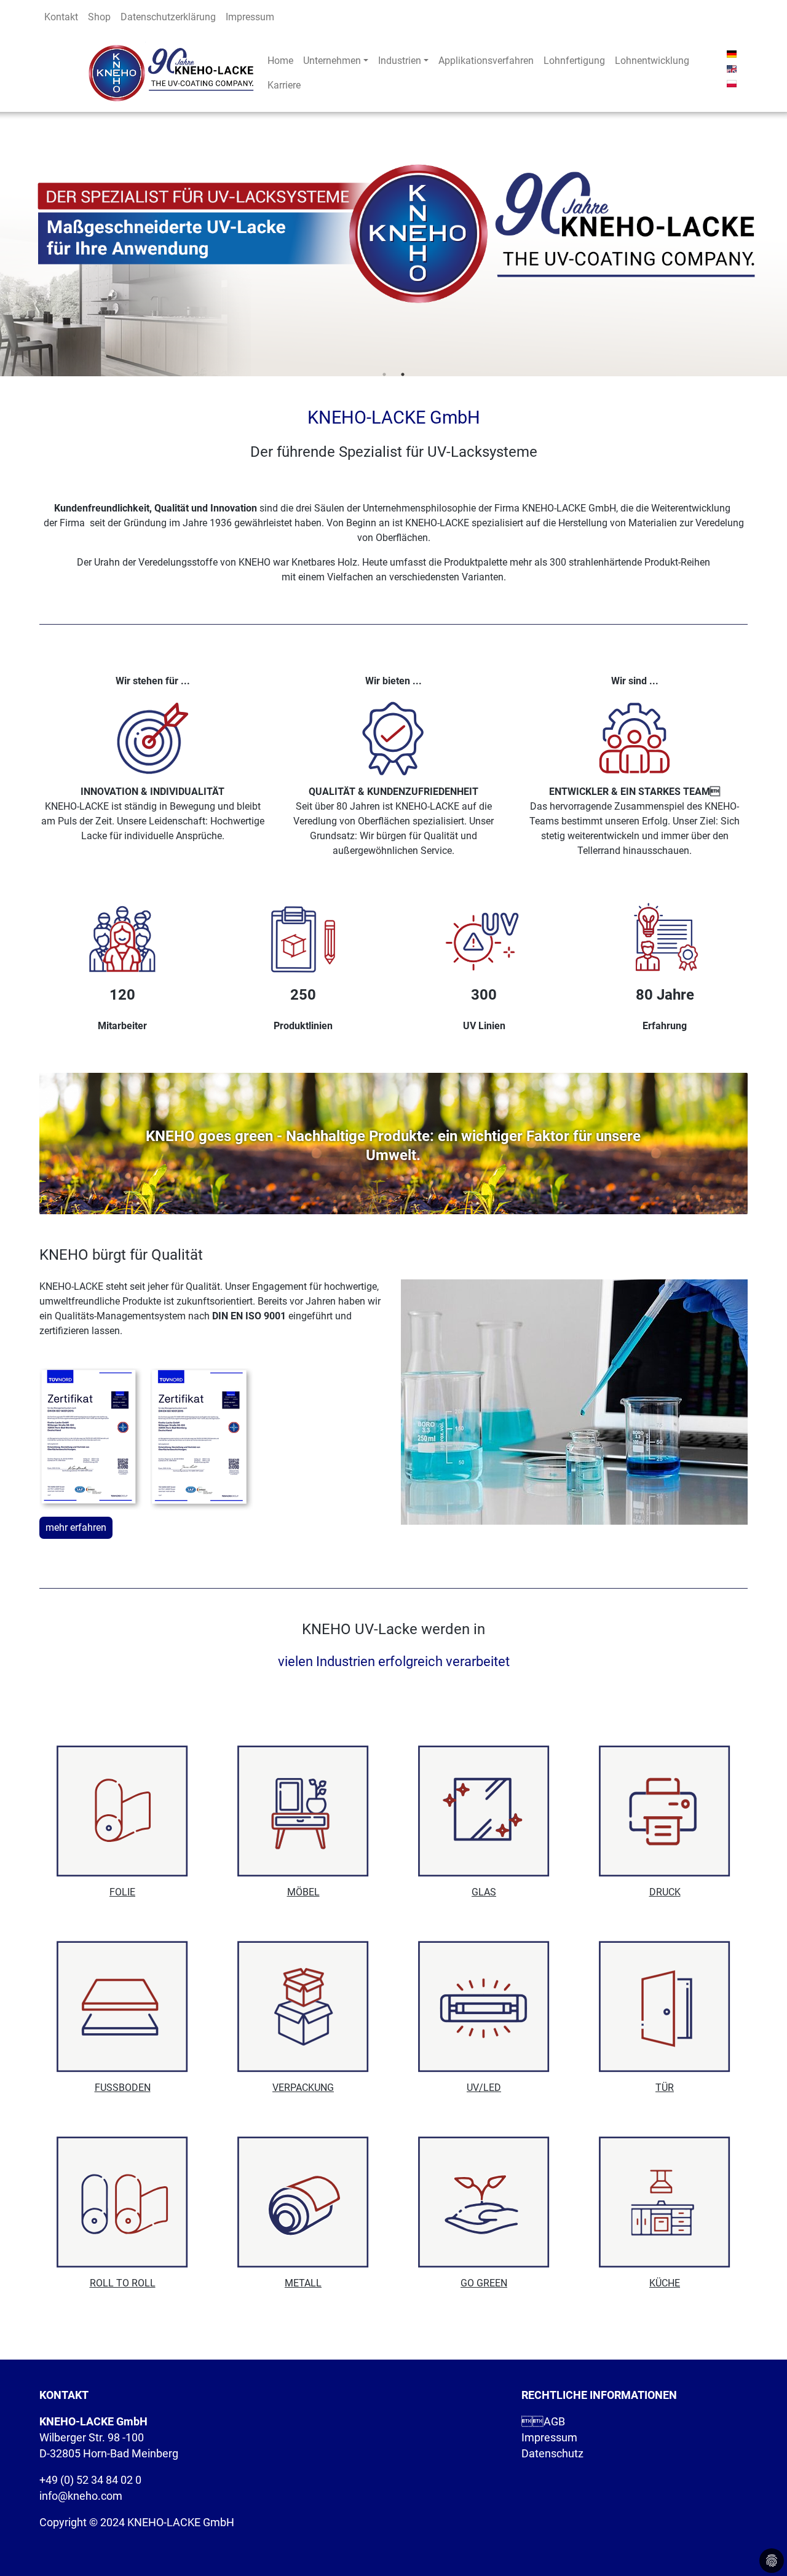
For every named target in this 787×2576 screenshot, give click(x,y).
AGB (543, 2422)
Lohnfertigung (574, 61)
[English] (732, 68)
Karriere (284, 85)
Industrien (400, 61)
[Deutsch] (732, 53)
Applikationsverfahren (486, 61)
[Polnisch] (732, 83)
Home (280, 61)
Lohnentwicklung (652, 61)
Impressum (250, 17)
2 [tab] (403, 374)
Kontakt (61, 17)
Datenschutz (552, 2454)
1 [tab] (384, 374)
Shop (99, 17)
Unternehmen (332, 61)
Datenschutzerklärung (168, 17)
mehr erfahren (76, 1527)
